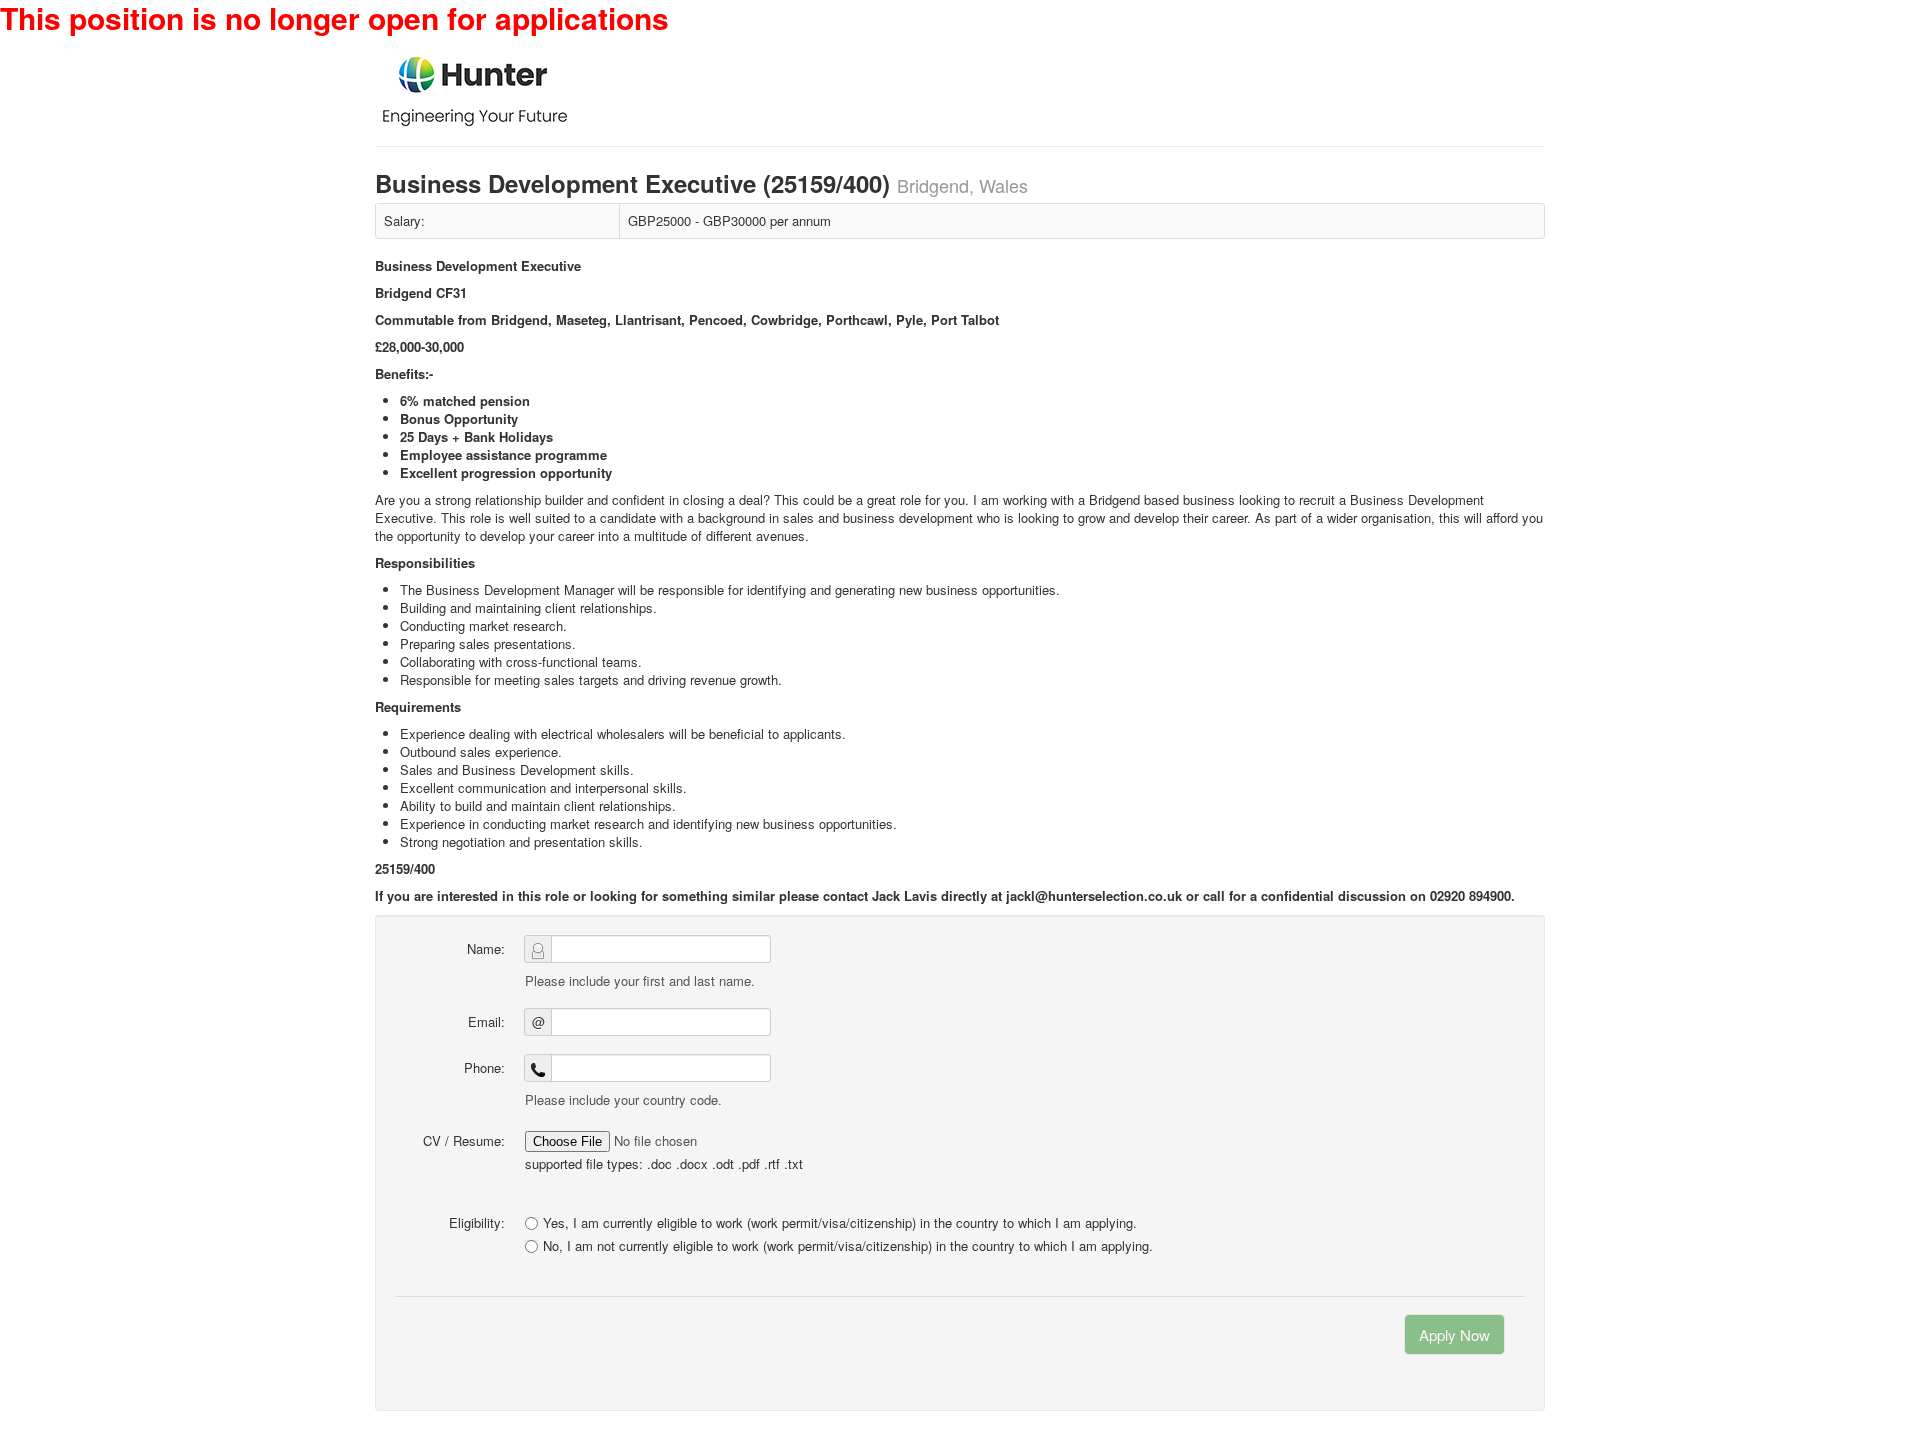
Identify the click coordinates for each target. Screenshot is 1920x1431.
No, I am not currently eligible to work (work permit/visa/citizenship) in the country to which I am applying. (848, 1246)
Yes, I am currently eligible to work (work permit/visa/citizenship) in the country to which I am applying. (840, 1222)
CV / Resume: (464, 1140)
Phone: (484, 1067)
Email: (486, 1021)
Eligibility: (477, 1222)
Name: (486, 948)
